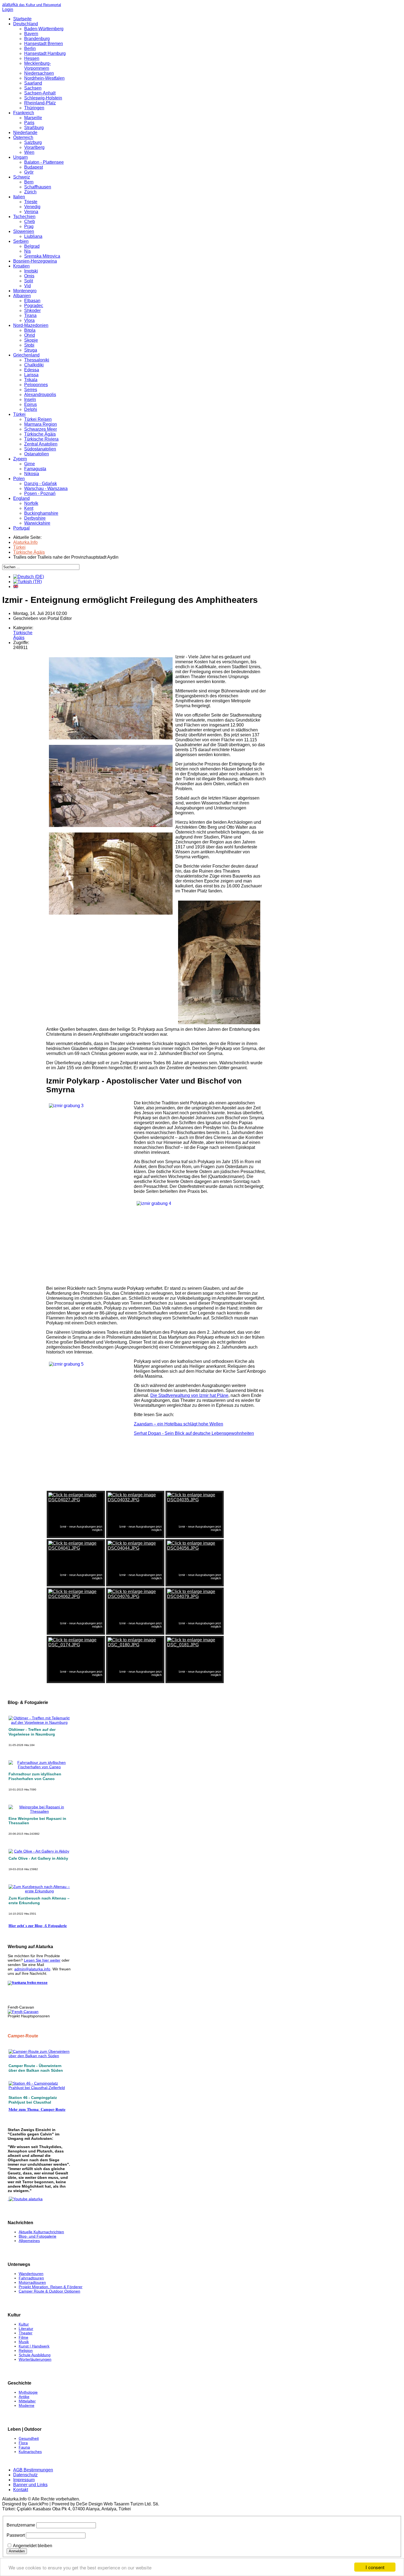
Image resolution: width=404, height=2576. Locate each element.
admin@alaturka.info (32, 1969)
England (21, 498)
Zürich (30, 192)
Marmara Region (41, 424)
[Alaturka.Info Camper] (25, 2199)
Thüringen (34, 108)
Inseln (30, 399)
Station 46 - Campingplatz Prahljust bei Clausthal (33, 2100)
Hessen (32, 58)
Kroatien (21, 266)
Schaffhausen (38, 187)
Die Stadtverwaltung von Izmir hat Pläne (189, 1395)
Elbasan (32, 301)
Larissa (31, 375)
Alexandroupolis (40, 395)
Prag (29, 226)
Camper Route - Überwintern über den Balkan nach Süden (36, 2068)
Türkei (19, 414)
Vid (27, 286)
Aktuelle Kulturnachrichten (41, 2232)
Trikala (31, 380)
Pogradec (34, 306)
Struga (31, 350)
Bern (29, 182)
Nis (27, 251)
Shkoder (32, 310)
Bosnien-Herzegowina (35, 261)
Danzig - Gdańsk (41, 484)
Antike (24, 2397)
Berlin (30, 48)
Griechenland (26, 355)
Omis (29, 276)
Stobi (29, 345)
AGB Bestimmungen (33, 2470)
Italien (19, 197)
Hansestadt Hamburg (45, 53)
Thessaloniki (37, 360)
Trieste (31, 202)
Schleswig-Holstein (43, 98)
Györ (29, 172)
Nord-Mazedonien (31, 325)
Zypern (20, 459)
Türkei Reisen (38, 419)
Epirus (31, 404)
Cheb (30, 222)
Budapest (34, 167)
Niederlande (25, 133)
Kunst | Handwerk (34, 2346)
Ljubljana (33, 236)
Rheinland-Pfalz (40, 103)
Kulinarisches (30, 2452)
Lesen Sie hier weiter (42, 1960)
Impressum (24, 2480)
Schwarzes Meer (41, 429)
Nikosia (32, 474)
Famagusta (35, 469)
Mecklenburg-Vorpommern (38, 66)
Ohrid (30, 335)
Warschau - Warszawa (46, 488)
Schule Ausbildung (35, 2355)
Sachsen (33, 88)
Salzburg (33, 142)
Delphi (31, 409)
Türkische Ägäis (40, 434)
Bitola (30, 330)
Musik (24, 2342)
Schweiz (22, 177)
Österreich (23, 137)
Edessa (32, 370)
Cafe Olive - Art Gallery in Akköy (38, 1858)
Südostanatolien (40, 449)
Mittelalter (27, 2401)
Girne (30, 464)
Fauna (24, 2447)
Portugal (21, 528)
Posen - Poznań (40, 493)
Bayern (31, 34)
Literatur (26, 2329)
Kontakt (21, 2490)
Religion (26, 2351)
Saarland (33, 83)
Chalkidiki (34, 365)
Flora (23, 2443)
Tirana (30, 315)
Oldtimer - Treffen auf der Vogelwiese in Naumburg (32, 1732)
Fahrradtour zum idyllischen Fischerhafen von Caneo (35, 1776)
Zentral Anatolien (41, 444)
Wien (29, 152)
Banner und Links (30, 2485)
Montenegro (25, 291)
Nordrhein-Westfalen (44, 78)
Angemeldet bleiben (33, 2546)
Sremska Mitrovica (42, 256)
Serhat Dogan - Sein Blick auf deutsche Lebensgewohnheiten (194, 1433)
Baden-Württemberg (44, 29)
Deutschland (26, 24)
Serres (31, 390)
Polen (19, 479)
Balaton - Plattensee (44, 162)
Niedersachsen (39, 73)
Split (29, 281)
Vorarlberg (34, 147)
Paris (29, 123)
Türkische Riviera (41, 439)
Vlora (29, 320)
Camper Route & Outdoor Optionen (49, 2291)
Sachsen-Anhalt (40, 93)
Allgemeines (29, 2241)
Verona (31, 212)
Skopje (31, 340)
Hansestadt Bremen (44, 44)
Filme (23, 2337)
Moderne (27, 2405)
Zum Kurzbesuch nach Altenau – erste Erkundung (39, 1900)
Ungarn (20, 157)
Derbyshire (35, 518)
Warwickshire (37, 523)
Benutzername (21, 2525)
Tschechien (24, 217)
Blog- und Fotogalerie (38, 2236)
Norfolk (31, 503)
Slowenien (24, 231)
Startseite (22, 19)
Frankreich (24, 113)
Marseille (33, 118)
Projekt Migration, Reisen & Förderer (51, 2287)
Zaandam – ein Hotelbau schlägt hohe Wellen (179, 1424)
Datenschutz (25, 2475)
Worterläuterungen (35, 2359)
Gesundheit (29, 2438)
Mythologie (28, 2392)
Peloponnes (36, 385)
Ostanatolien (37, 454)
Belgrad (32, 246)
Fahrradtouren (31, 2278)
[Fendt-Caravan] (23, 2012)
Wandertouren (31, 2274)
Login (8, 9)
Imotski (31, 271)
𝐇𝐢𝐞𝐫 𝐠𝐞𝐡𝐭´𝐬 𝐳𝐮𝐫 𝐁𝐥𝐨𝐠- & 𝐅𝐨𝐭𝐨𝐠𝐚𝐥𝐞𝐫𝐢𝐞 (38, 1926)
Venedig (32, 207)
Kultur (24, 2324)
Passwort (16, 2535)
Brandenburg (37, 39)
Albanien (22, 296)
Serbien (21, 241)
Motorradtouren (32, 2282)
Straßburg (34, 128)
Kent (29, 508)
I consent (375, 2567)
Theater (26, 2333)
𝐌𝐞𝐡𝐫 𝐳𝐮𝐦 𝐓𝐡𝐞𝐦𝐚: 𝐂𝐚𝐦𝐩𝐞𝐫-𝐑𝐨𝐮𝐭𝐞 (37, 2109)
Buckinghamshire (41, 513)
